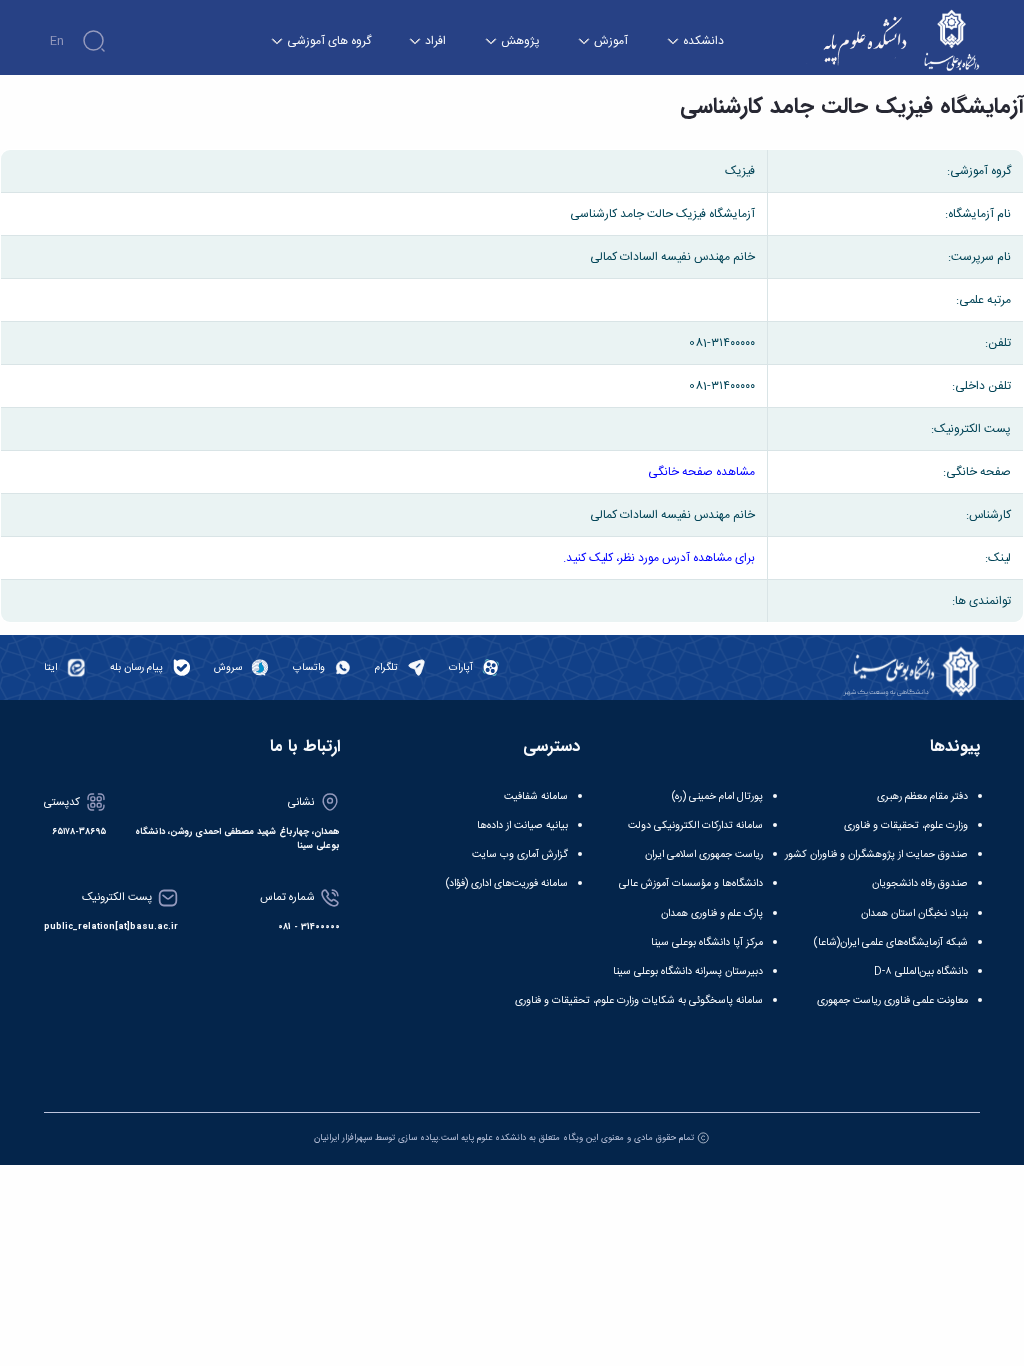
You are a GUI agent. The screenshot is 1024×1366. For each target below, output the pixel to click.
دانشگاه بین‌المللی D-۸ (921, 971)
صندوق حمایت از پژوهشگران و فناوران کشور (876, 854)
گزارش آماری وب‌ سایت (520, 854)
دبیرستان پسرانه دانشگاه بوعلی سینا (688, 971)
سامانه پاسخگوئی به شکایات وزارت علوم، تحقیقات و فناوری (639, 1000)
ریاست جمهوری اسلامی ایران (704, 854)
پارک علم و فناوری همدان (712, 913)
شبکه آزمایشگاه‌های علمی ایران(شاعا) (891, 942)
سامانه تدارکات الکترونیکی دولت (695, 825)
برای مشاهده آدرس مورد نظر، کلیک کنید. (659, 558)
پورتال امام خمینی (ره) (717, 796)
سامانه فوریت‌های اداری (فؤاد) (507, 883)
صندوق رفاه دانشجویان (920, 883)
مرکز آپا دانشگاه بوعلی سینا (707, 942)
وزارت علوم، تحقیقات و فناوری (906, 825)
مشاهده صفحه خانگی (701, 472)
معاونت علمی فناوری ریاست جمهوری (892, 1000)
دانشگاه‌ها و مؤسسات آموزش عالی (691, 883)
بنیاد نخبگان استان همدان (914, 913)
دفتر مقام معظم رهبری (922, 796)
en (57, 41)
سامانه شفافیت (536, 796)
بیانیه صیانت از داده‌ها (522, 825)
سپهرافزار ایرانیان (343, 1137)
